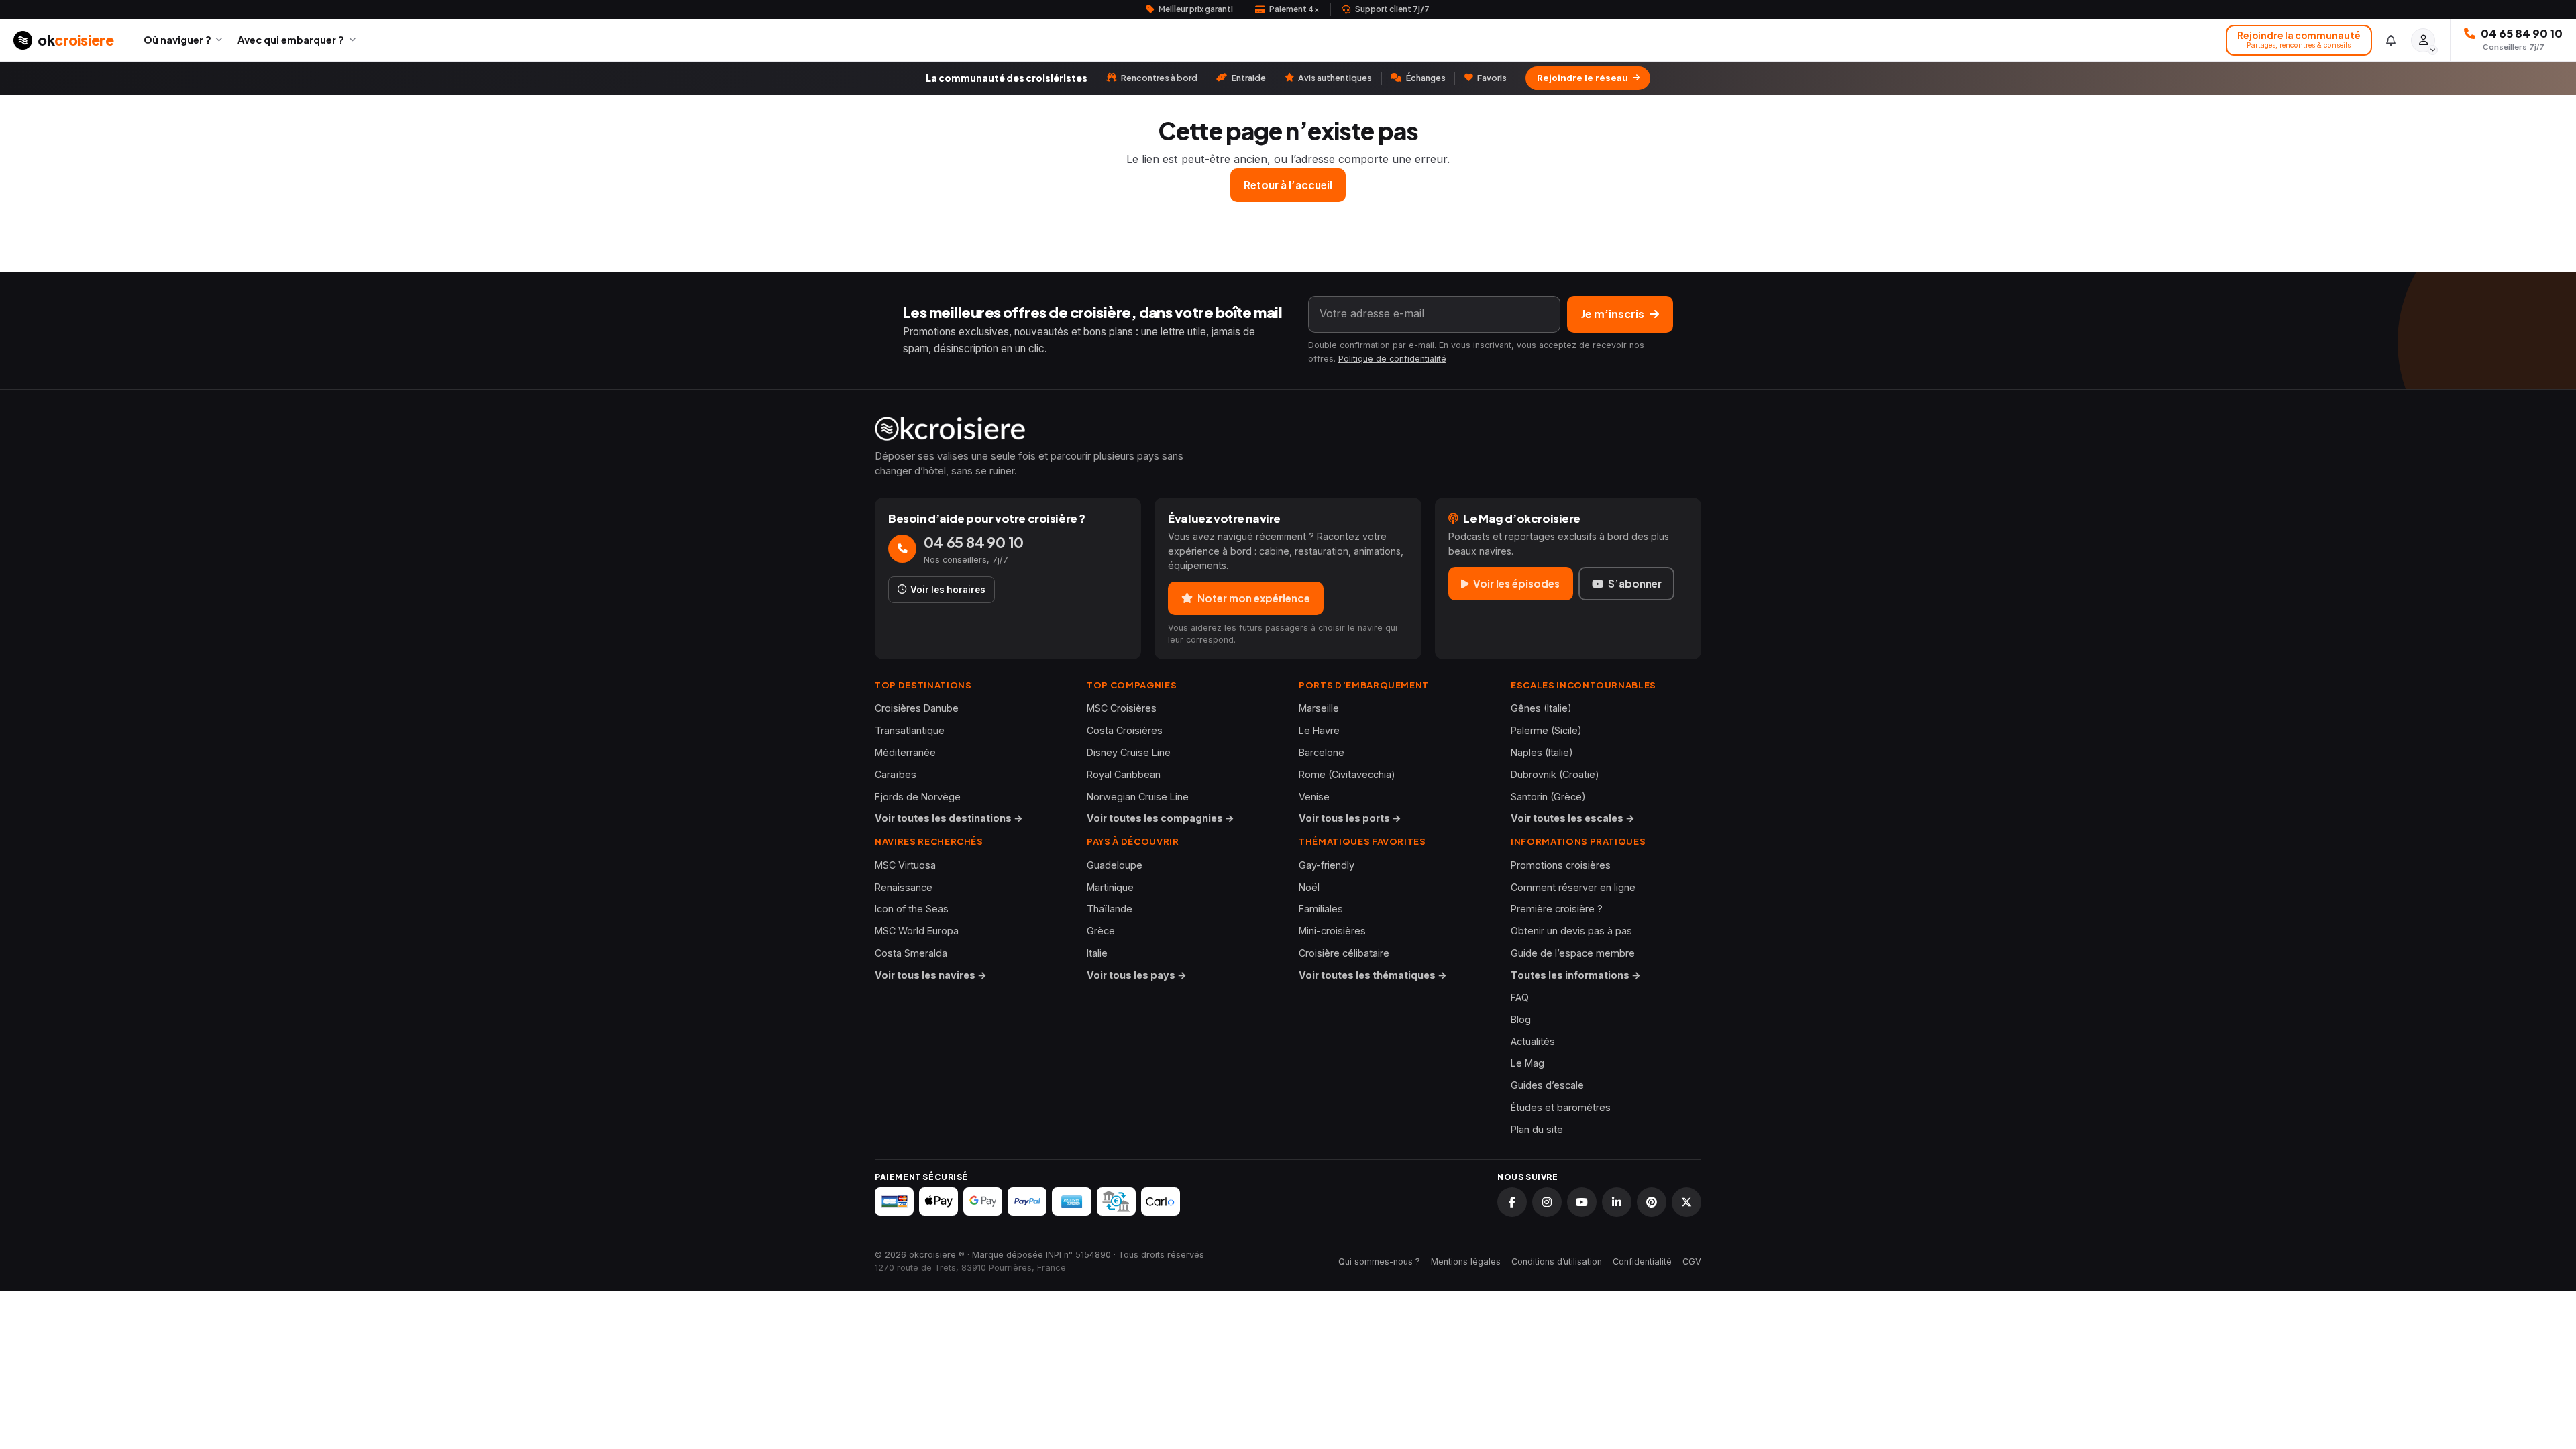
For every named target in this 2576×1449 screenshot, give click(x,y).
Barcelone (1322, 752)
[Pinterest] (1652, 1202)
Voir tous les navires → (931, 975)
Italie (1097, 953)
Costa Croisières (1125, 730)
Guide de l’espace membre (1573, 953)
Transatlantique (910, 730)
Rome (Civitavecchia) (1347, 774)
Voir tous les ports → (1350, 818)
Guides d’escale (1547, 1085)
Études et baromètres (1561, 1107)
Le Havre (1319, 730)
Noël (1309, 887)
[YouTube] (1582, 1202)
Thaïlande (1110, 909)
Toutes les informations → (1576, 975)
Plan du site (1537, 1129)
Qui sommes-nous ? (1379, 1262)
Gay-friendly (1327, 865)
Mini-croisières (1332, 931)
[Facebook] (1512, 1202)
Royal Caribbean (1124, 774)
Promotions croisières (1561, 865)
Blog (1521, 1019)
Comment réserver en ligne (1573, 887)
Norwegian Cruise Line (1138, 797)
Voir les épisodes (1516, 583)
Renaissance (904, 887)
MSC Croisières (1122, 708)
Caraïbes (896, 774)
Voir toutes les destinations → (949, 818)
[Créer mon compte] (2423, 40)
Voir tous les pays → (1137, 975)
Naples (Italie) (1542, 752)
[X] (1686, 1202)
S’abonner (1635, 583)
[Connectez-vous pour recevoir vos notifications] (2391, 40)
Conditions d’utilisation (1557, 1262)
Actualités (1533, 1041)
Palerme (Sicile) (1546, 730)
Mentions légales (1466, 1262)
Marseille (1319, 708)
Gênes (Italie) (1541, 708)
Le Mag (1527, 1063)
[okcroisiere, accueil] (1288, 429)
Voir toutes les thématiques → (1373, 975)
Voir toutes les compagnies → (1161, 818)
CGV (1692, 1262)
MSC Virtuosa (905, 865)
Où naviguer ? (177, 40)
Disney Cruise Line (1129, 752)
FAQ (1520, 997)
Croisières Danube (917, 708)
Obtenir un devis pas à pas (1571, 931)
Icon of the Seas (912, 909)
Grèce (1101, 931)
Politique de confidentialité (1392, 359)
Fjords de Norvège (918, 797)
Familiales (1321, 909)
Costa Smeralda (911, 953)
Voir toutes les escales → (1573, 818)
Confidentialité (1642, 1262)
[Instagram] (1547, 1202)
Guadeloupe (1115, 865)
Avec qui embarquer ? (291, 40)
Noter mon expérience (1254, 598)
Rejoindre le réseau (1582, 78)
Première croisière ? (1557, 909)
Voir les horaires (948, 590)
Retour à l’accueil (1288, 185)
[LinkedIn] (1617, 1202)
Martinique (1110, 887)
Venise (1314, 797)
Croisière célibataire (1344, 953)
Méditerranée (905, 752)
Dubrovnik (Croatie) (1555, 774)
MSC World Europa (917, 931)
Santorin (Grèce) (1548, 797)
